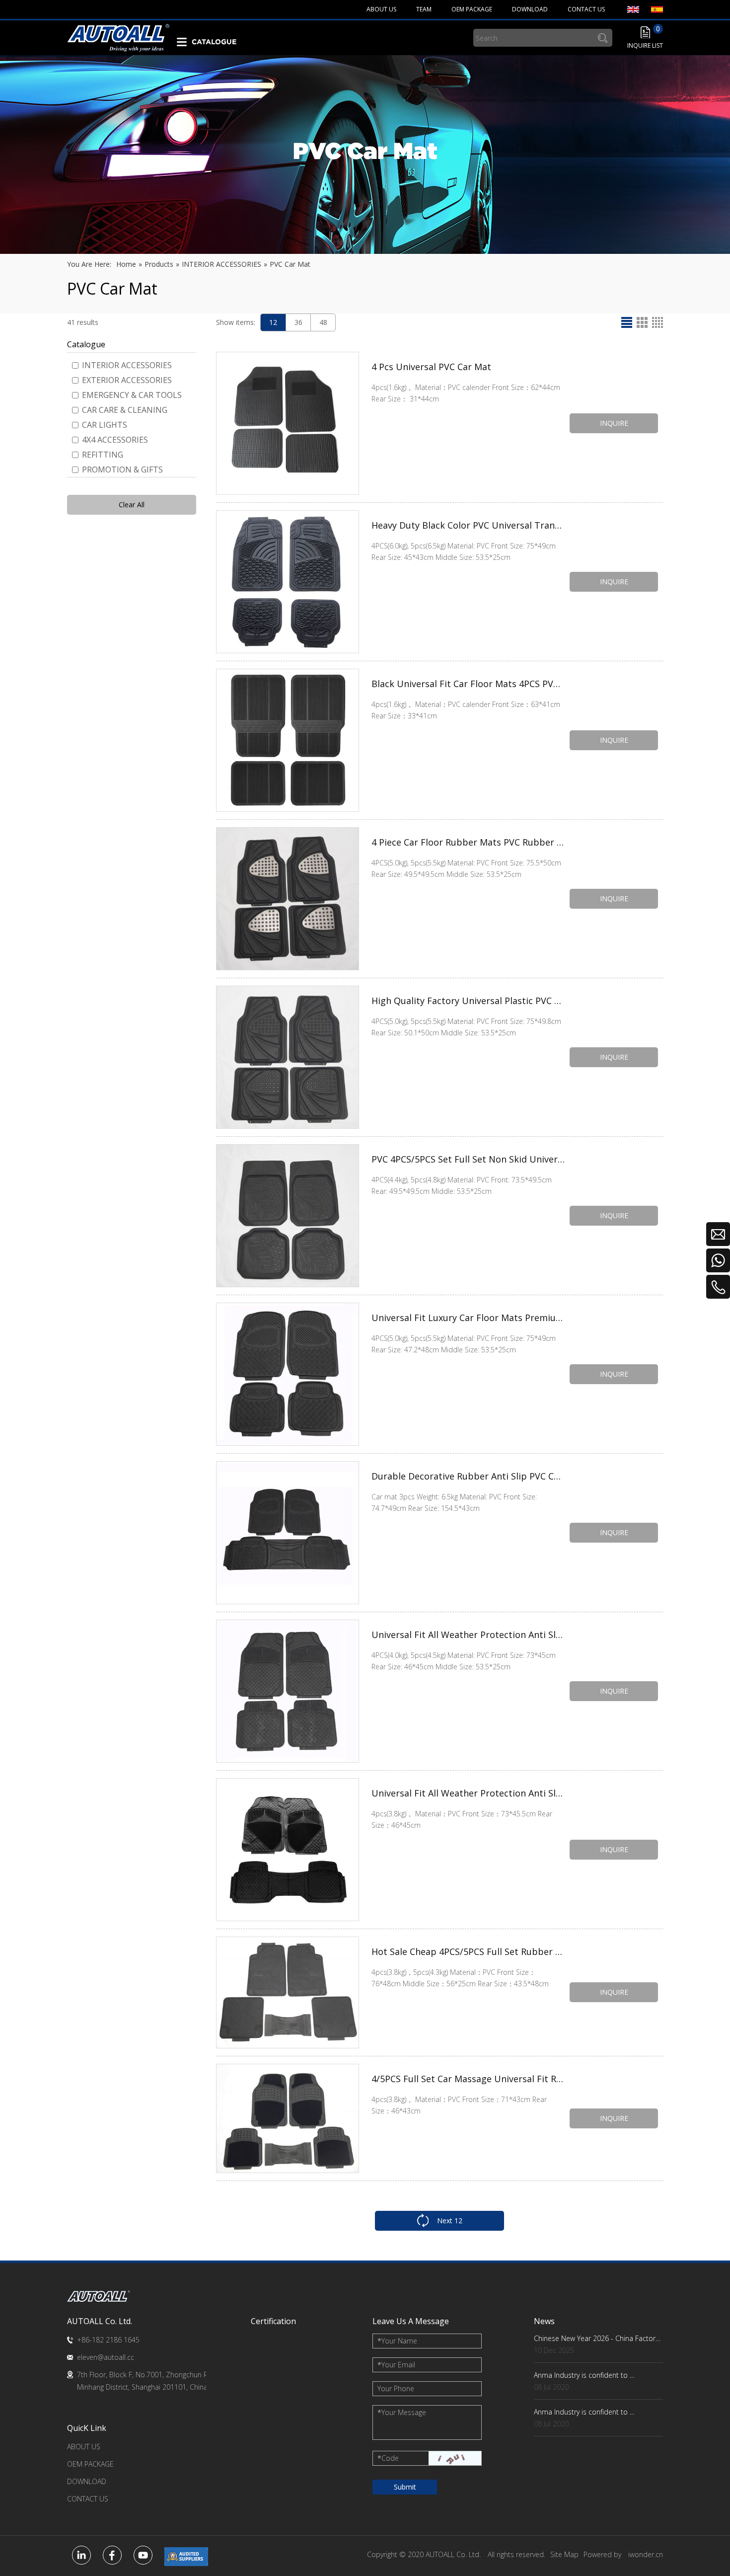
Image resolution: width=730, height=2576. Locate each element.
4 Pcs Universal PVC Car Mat (431, 367)
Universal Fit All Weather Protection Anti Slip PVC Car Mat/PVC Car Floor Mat (468, 1635)
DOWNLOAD (87, 2481)
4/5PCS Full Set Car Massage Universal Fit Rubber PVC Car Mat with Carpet (468, 2079)
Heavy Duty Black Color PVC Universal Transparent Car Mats (468, 525)
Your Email (396, 2365)
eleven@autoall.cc (106, 2357)
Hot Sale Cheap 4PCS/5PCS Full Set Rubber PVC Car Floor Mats (468, 1952)
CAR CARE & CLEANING (125, 410)
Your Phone (396, 2388)
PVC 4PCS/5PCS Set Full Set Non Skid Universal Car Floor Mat (468, 1159)
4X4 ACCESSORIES (115, 440)
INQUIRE (614, 423)
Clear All (132, 505)
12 (273, 322)
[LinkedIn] (81, 2555)
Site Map (564, 2554)
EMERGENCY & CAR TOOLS (132, 395)
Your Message (402, 2412)
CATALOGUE (214, 42)
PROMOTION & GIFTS (122, 469)
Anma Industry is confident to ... (584, 2375)
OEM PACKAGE (90, 2464)
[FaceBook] (112, 2555)
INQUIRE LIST (645, 45)
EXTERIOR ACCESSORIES (127, 380)
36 (298, 322)
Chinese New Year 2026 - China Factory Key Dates (598, 2338)
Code (388, 2458)
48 (323, 322)
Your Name (397, 2341)
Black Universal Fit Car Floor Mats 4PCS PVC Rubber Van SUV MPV (468, 684)
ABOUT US (84, 2447)
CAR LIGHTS (105, 425)
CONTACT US (88, 2499)
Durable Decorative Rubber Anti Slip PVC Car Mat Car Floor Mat (468, 1476)
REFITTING (103, 455)
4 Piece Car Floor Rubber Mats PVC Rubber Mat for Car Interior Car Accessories (468, 842)
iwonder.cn (646, 2554)
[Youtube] (143, 2555)
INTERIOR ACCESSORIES (127, 365)
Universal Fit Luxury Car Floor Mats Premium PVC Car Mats (468, 1318)
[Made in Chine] (186, 2557)
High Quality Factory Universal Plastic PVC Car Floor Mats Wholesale (468, 1001)
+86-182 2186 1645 (108, 2340)
